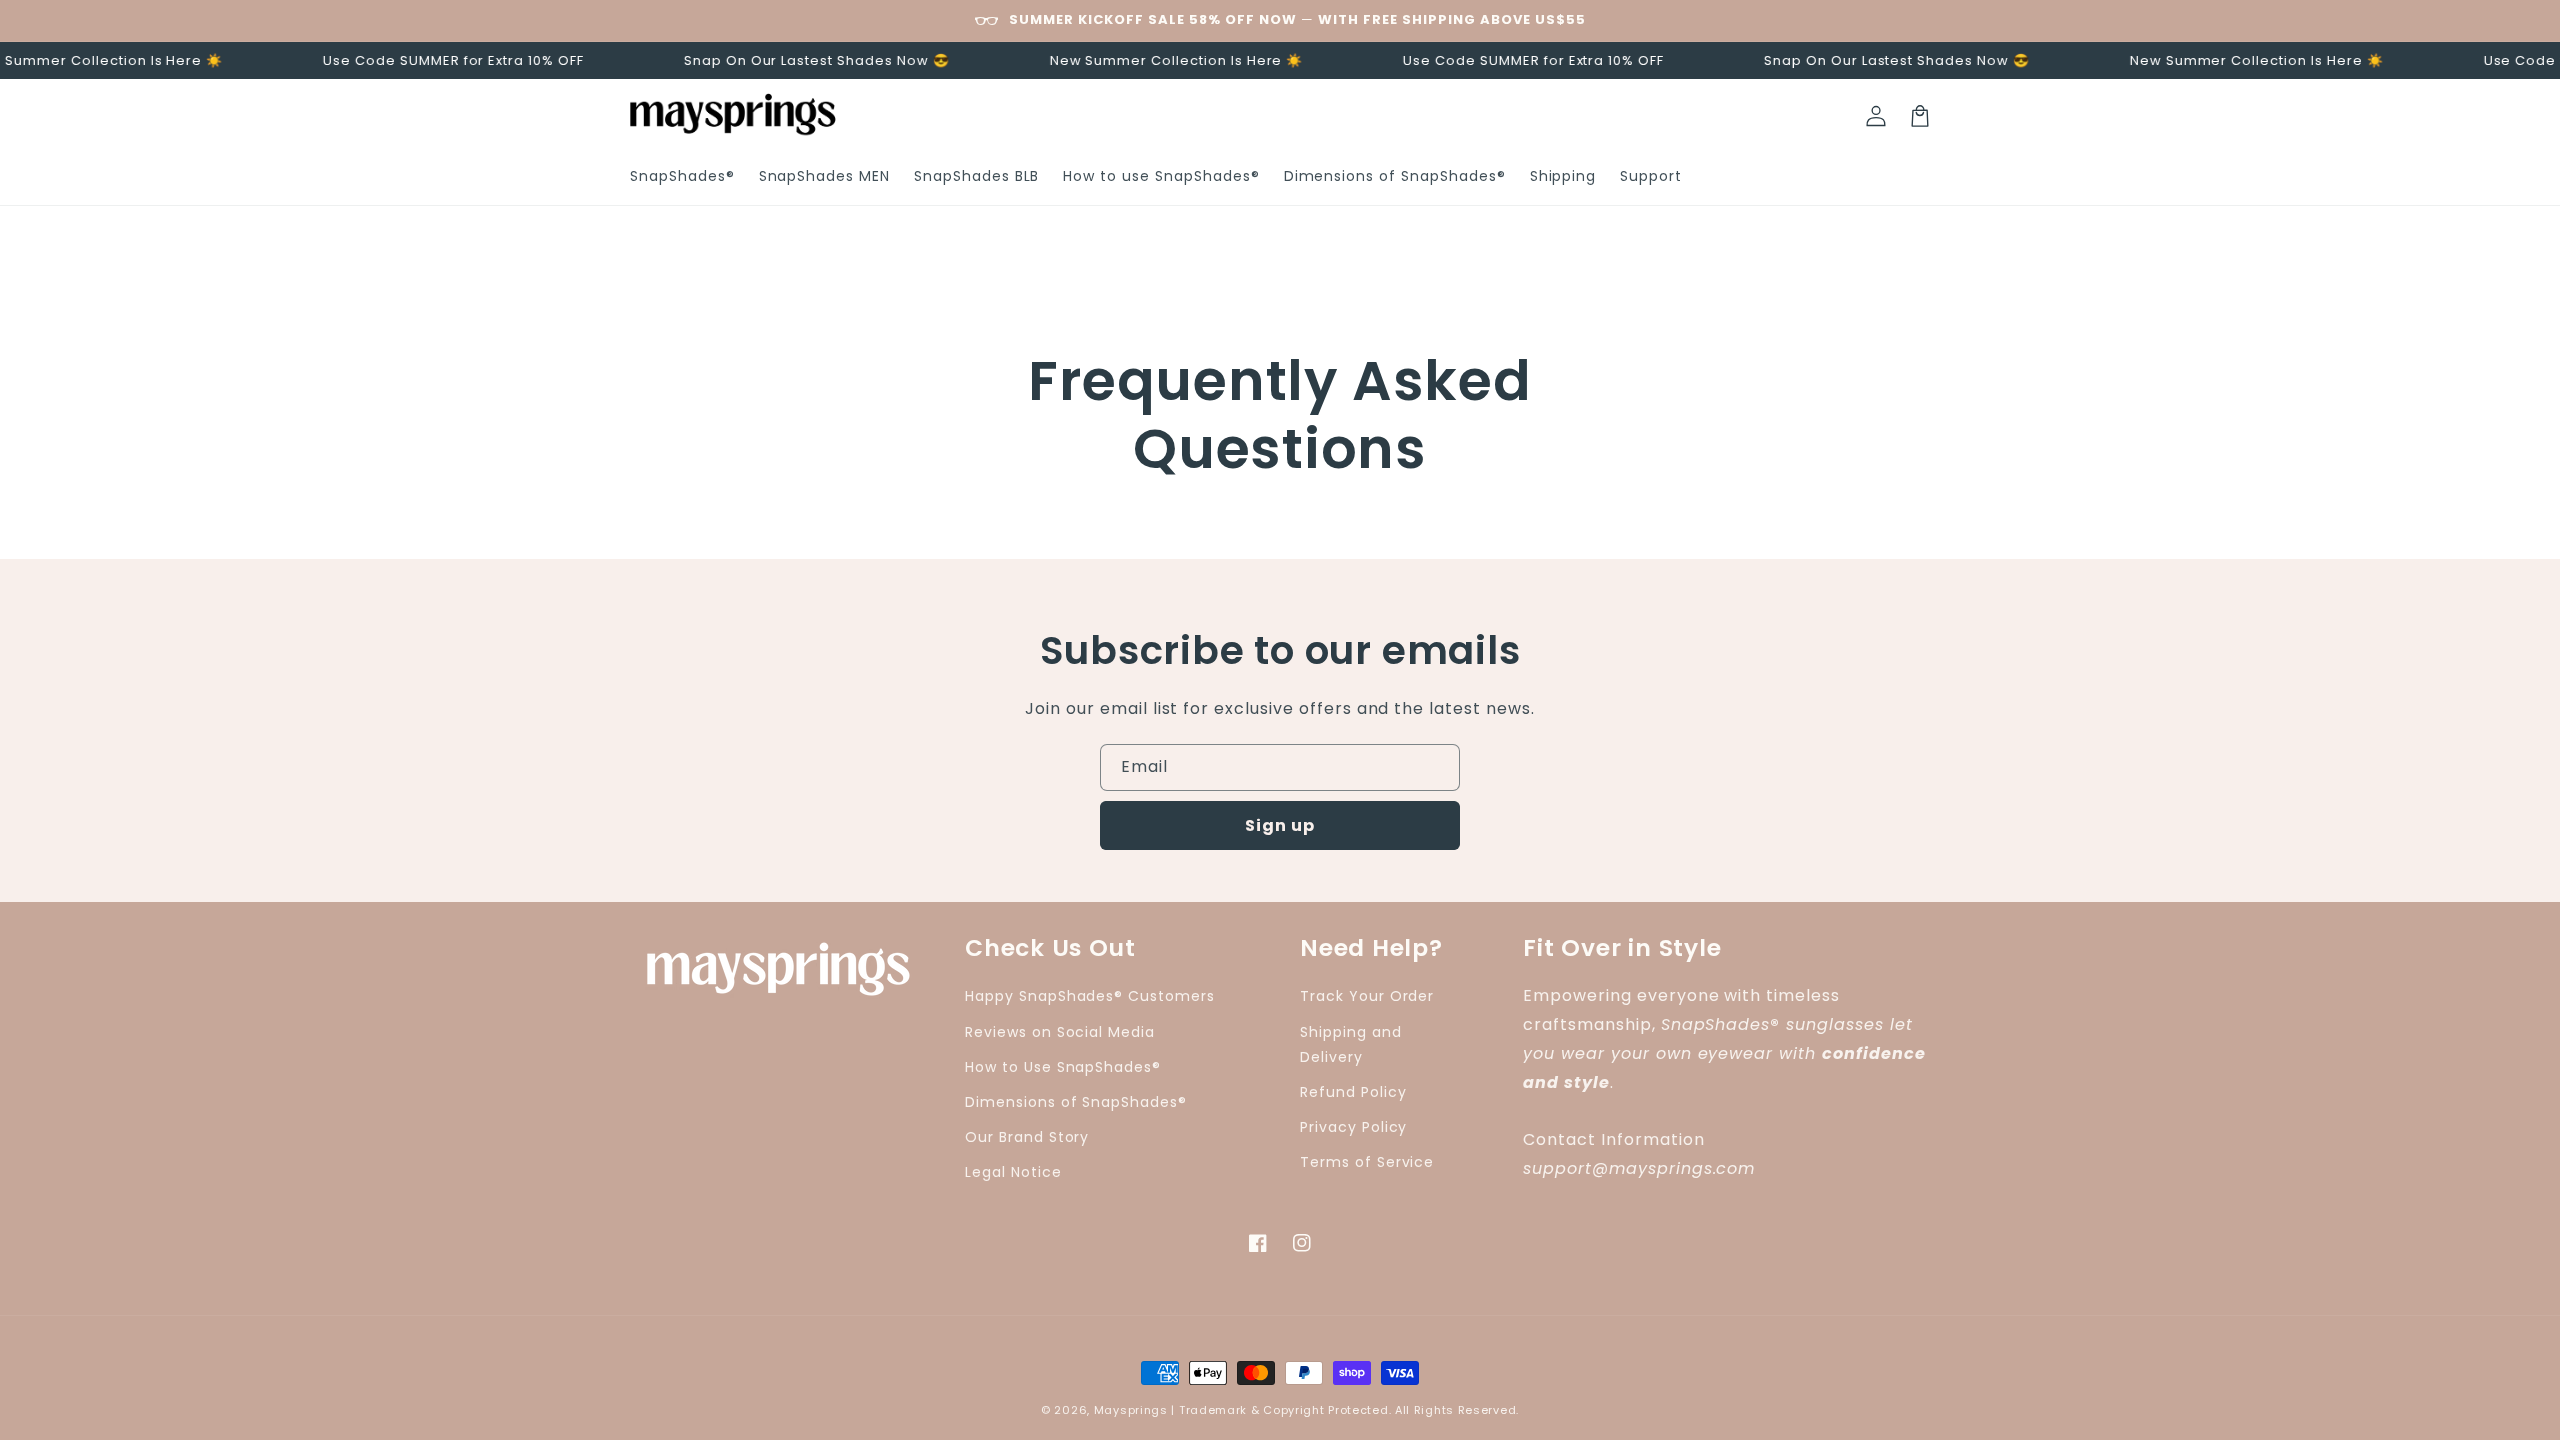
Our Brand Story (1027, 1137)
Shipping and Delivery (1351, 1044)
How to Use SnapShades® (1063, 1067)
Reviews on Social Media (1060, 1032)
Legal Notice (1013, 1172)
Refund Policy (1353, 1092)
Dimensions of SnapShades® (1076, 1102)
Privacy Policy (1353, 1127)
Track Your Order (1367, 996)
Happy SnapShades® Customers (1090, 996)
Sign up (1280, 825)
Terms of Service (1367, 1162)
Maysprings (1131, 1410)
